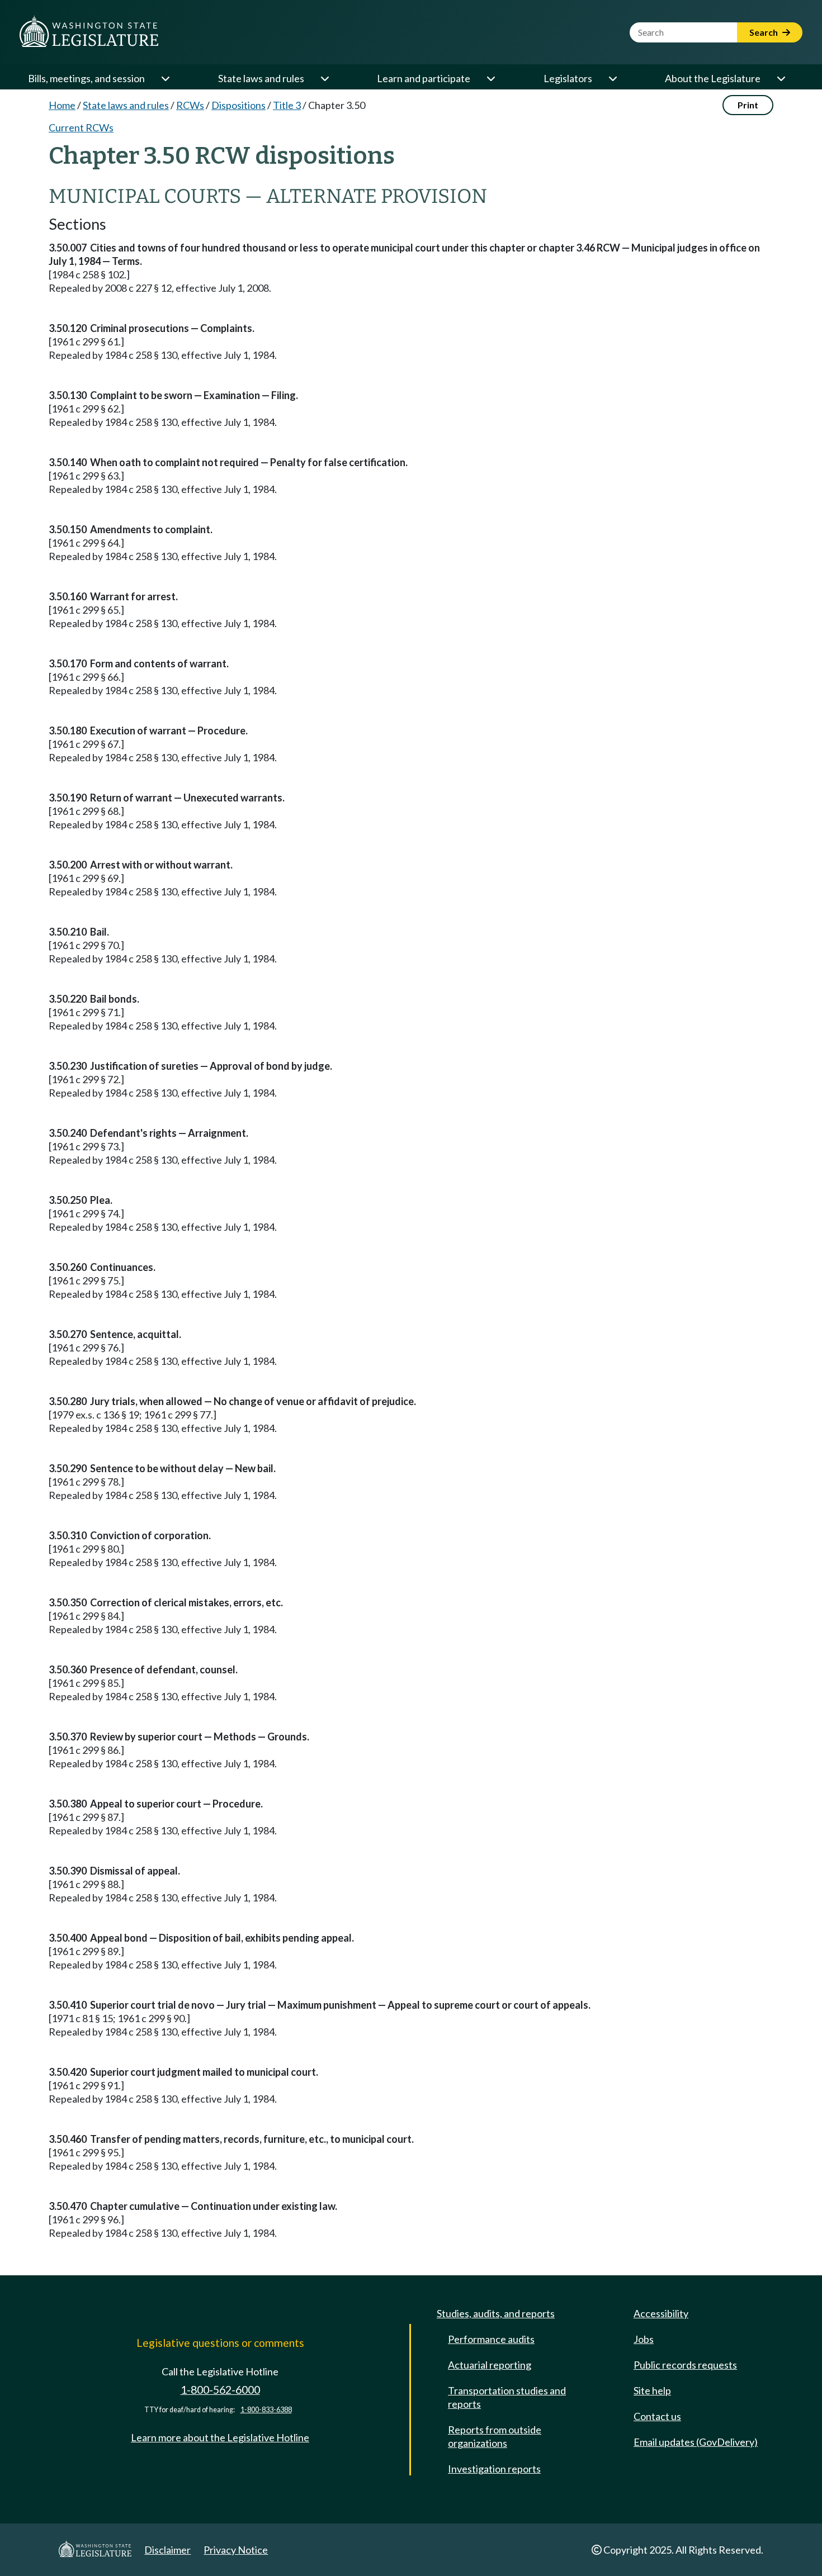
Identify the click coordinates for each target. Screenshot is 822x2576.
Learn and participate (424, 78)
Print (748, 105)
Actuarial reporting (490, 2365)
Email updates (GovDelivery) (696, 2442)
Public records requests (685, 2365)
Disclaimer (167, 2550)
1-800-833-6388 (266, 2410)
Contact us (657, 2416)
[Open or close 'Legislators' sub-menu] (612, 78)
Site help (652, 2390)
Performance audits (491, 2339)
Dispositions (238, 105)
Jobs (644, 2339)
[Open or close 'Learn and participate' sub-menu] (490, 78)
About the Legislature (713, 78)
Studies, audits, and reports (496, 2313)
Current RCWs (81, 127)
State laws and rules (261, 78)
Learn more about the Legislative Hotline (220, 2437)
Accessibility (661, 2313)
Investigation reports (494, 2469)
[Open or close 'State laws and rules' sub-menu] (324, 78)
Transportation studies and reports (507, 2397)
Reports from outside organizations (495, 2436)
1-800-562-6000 (220, 2390)
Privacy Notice (236, 2550)
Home (62, 105)
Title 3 (287, 105)
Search (764, 32)
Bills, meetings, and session (86, 78)
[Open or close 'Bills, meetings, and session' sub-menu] (165, 78)
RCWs (190, 105)
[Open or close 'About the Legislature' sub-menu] (781, 78)
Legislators (568, 78)
